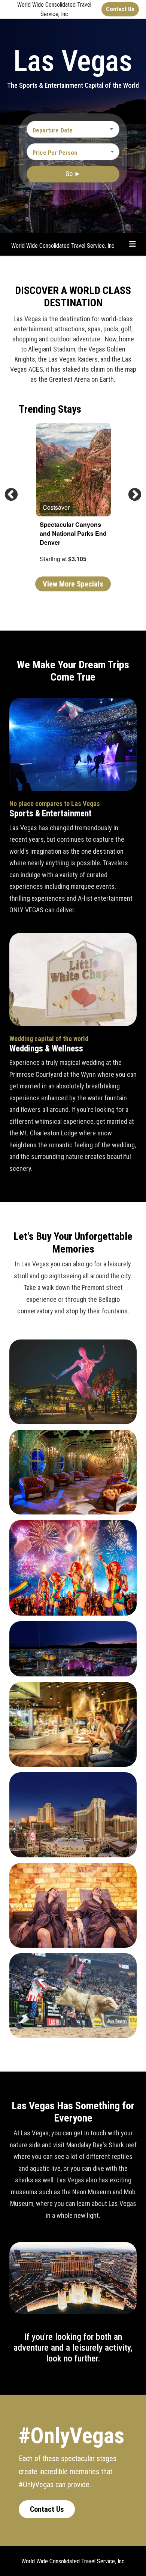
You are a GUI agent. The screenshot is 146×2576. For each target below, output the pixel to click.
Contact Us (47, 2509)
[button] (73, 151)
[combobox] (67, 130)
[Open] (112, 129)
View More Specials (73, 584)
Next (131, 491)
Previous (7, 491)
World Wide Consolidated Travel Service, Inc (63, 246)
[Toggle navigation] (133, 244)
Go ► (73, 174)
